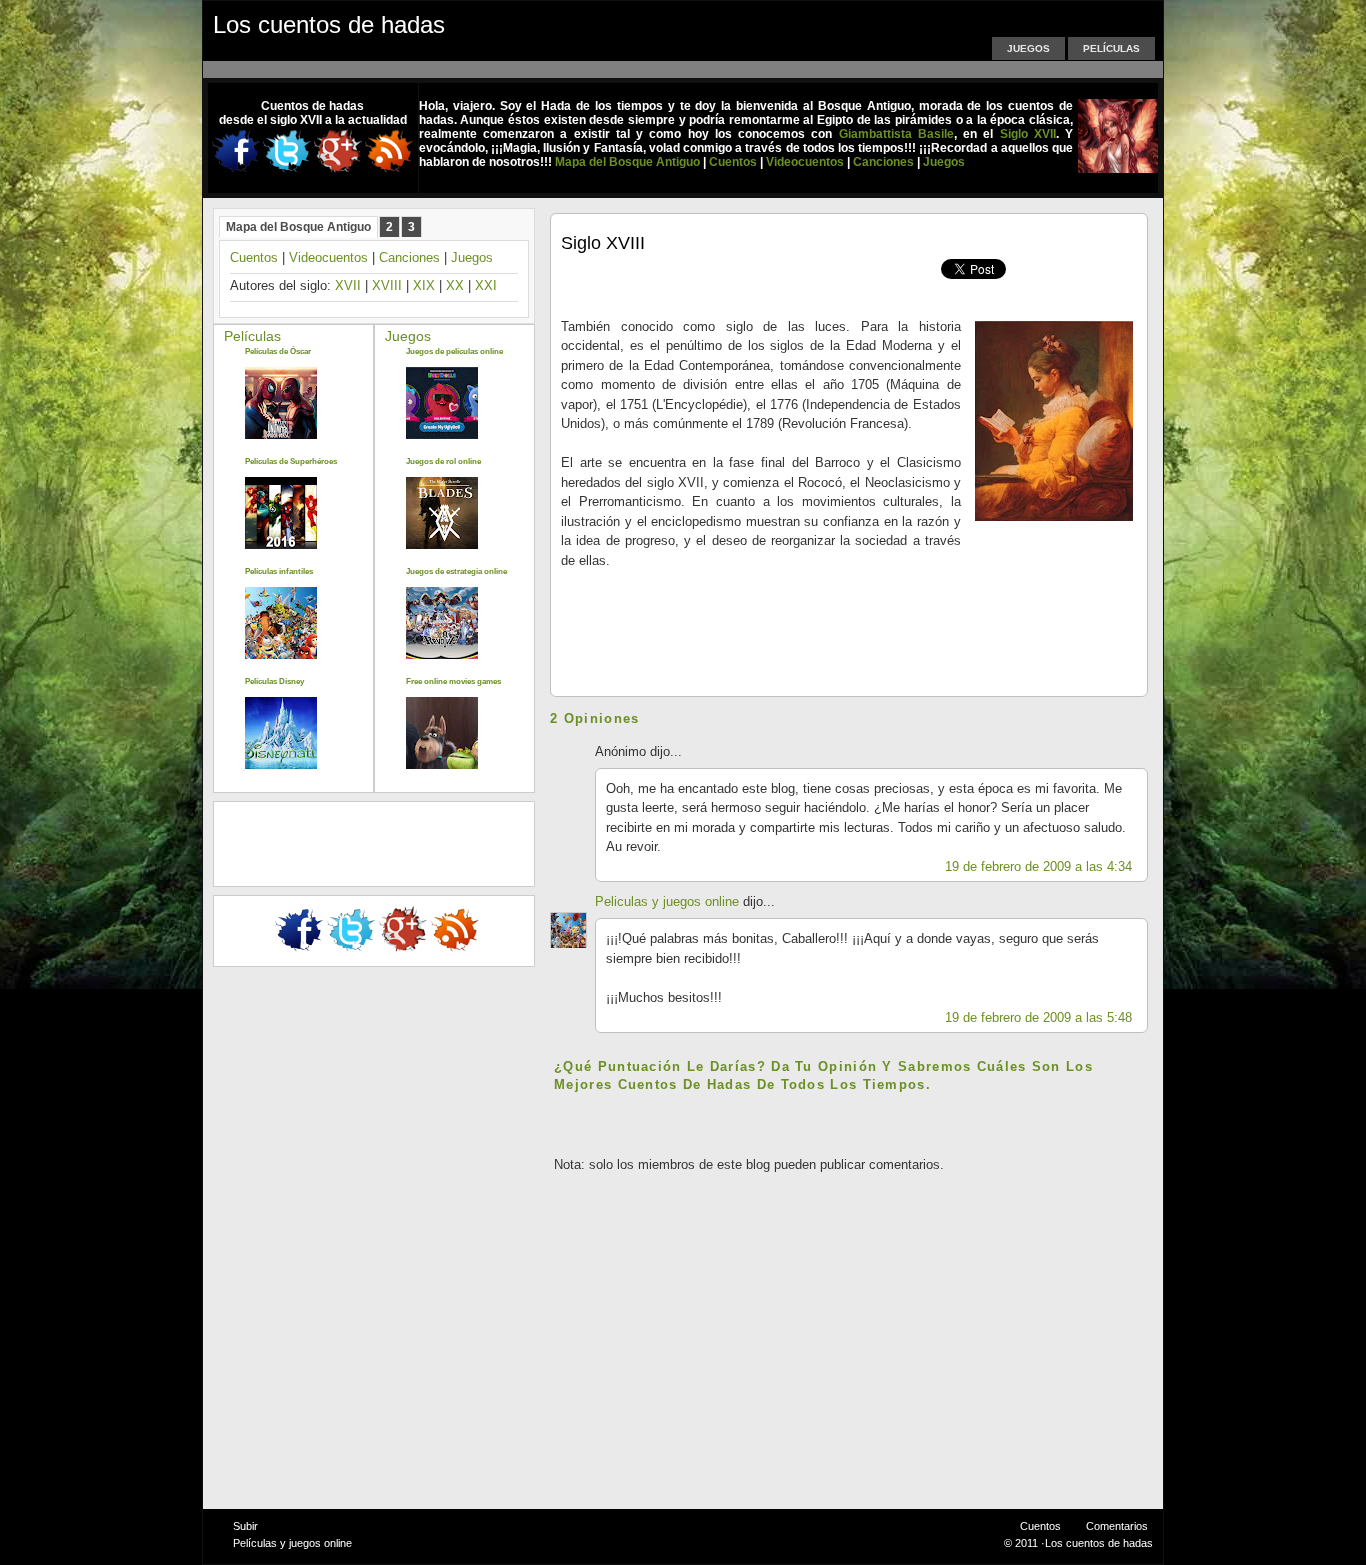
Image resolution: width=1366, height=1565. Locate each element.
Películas (1111, 48)
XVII (348, 285)
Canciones (409, 257)
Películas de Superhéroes (291, 461)
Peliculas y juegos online (667, 901)
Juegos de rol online (443, 461)
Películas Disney (274, 681)
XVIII (387, 285)
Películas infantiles (279, 571)
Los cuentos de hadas (329, 24)
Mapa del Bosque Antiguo (298, 227)
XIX (424, 285)
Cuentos (254, 257)
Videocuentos (328, 257)
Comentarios (1117, 1526)
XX (455, 285)
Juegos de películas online (454, 351)
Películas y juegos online (292, 1543)
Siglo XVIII (603, 243)
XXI (486, 285)
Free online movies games (453, 681)
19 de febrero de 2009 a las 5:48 (1038, 1017)
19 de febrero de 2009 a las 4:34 (1038, 866)
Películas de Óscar (278, 351)
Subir (245, 1526)
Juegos (1028, 48)
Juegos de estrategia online (456, 571)
